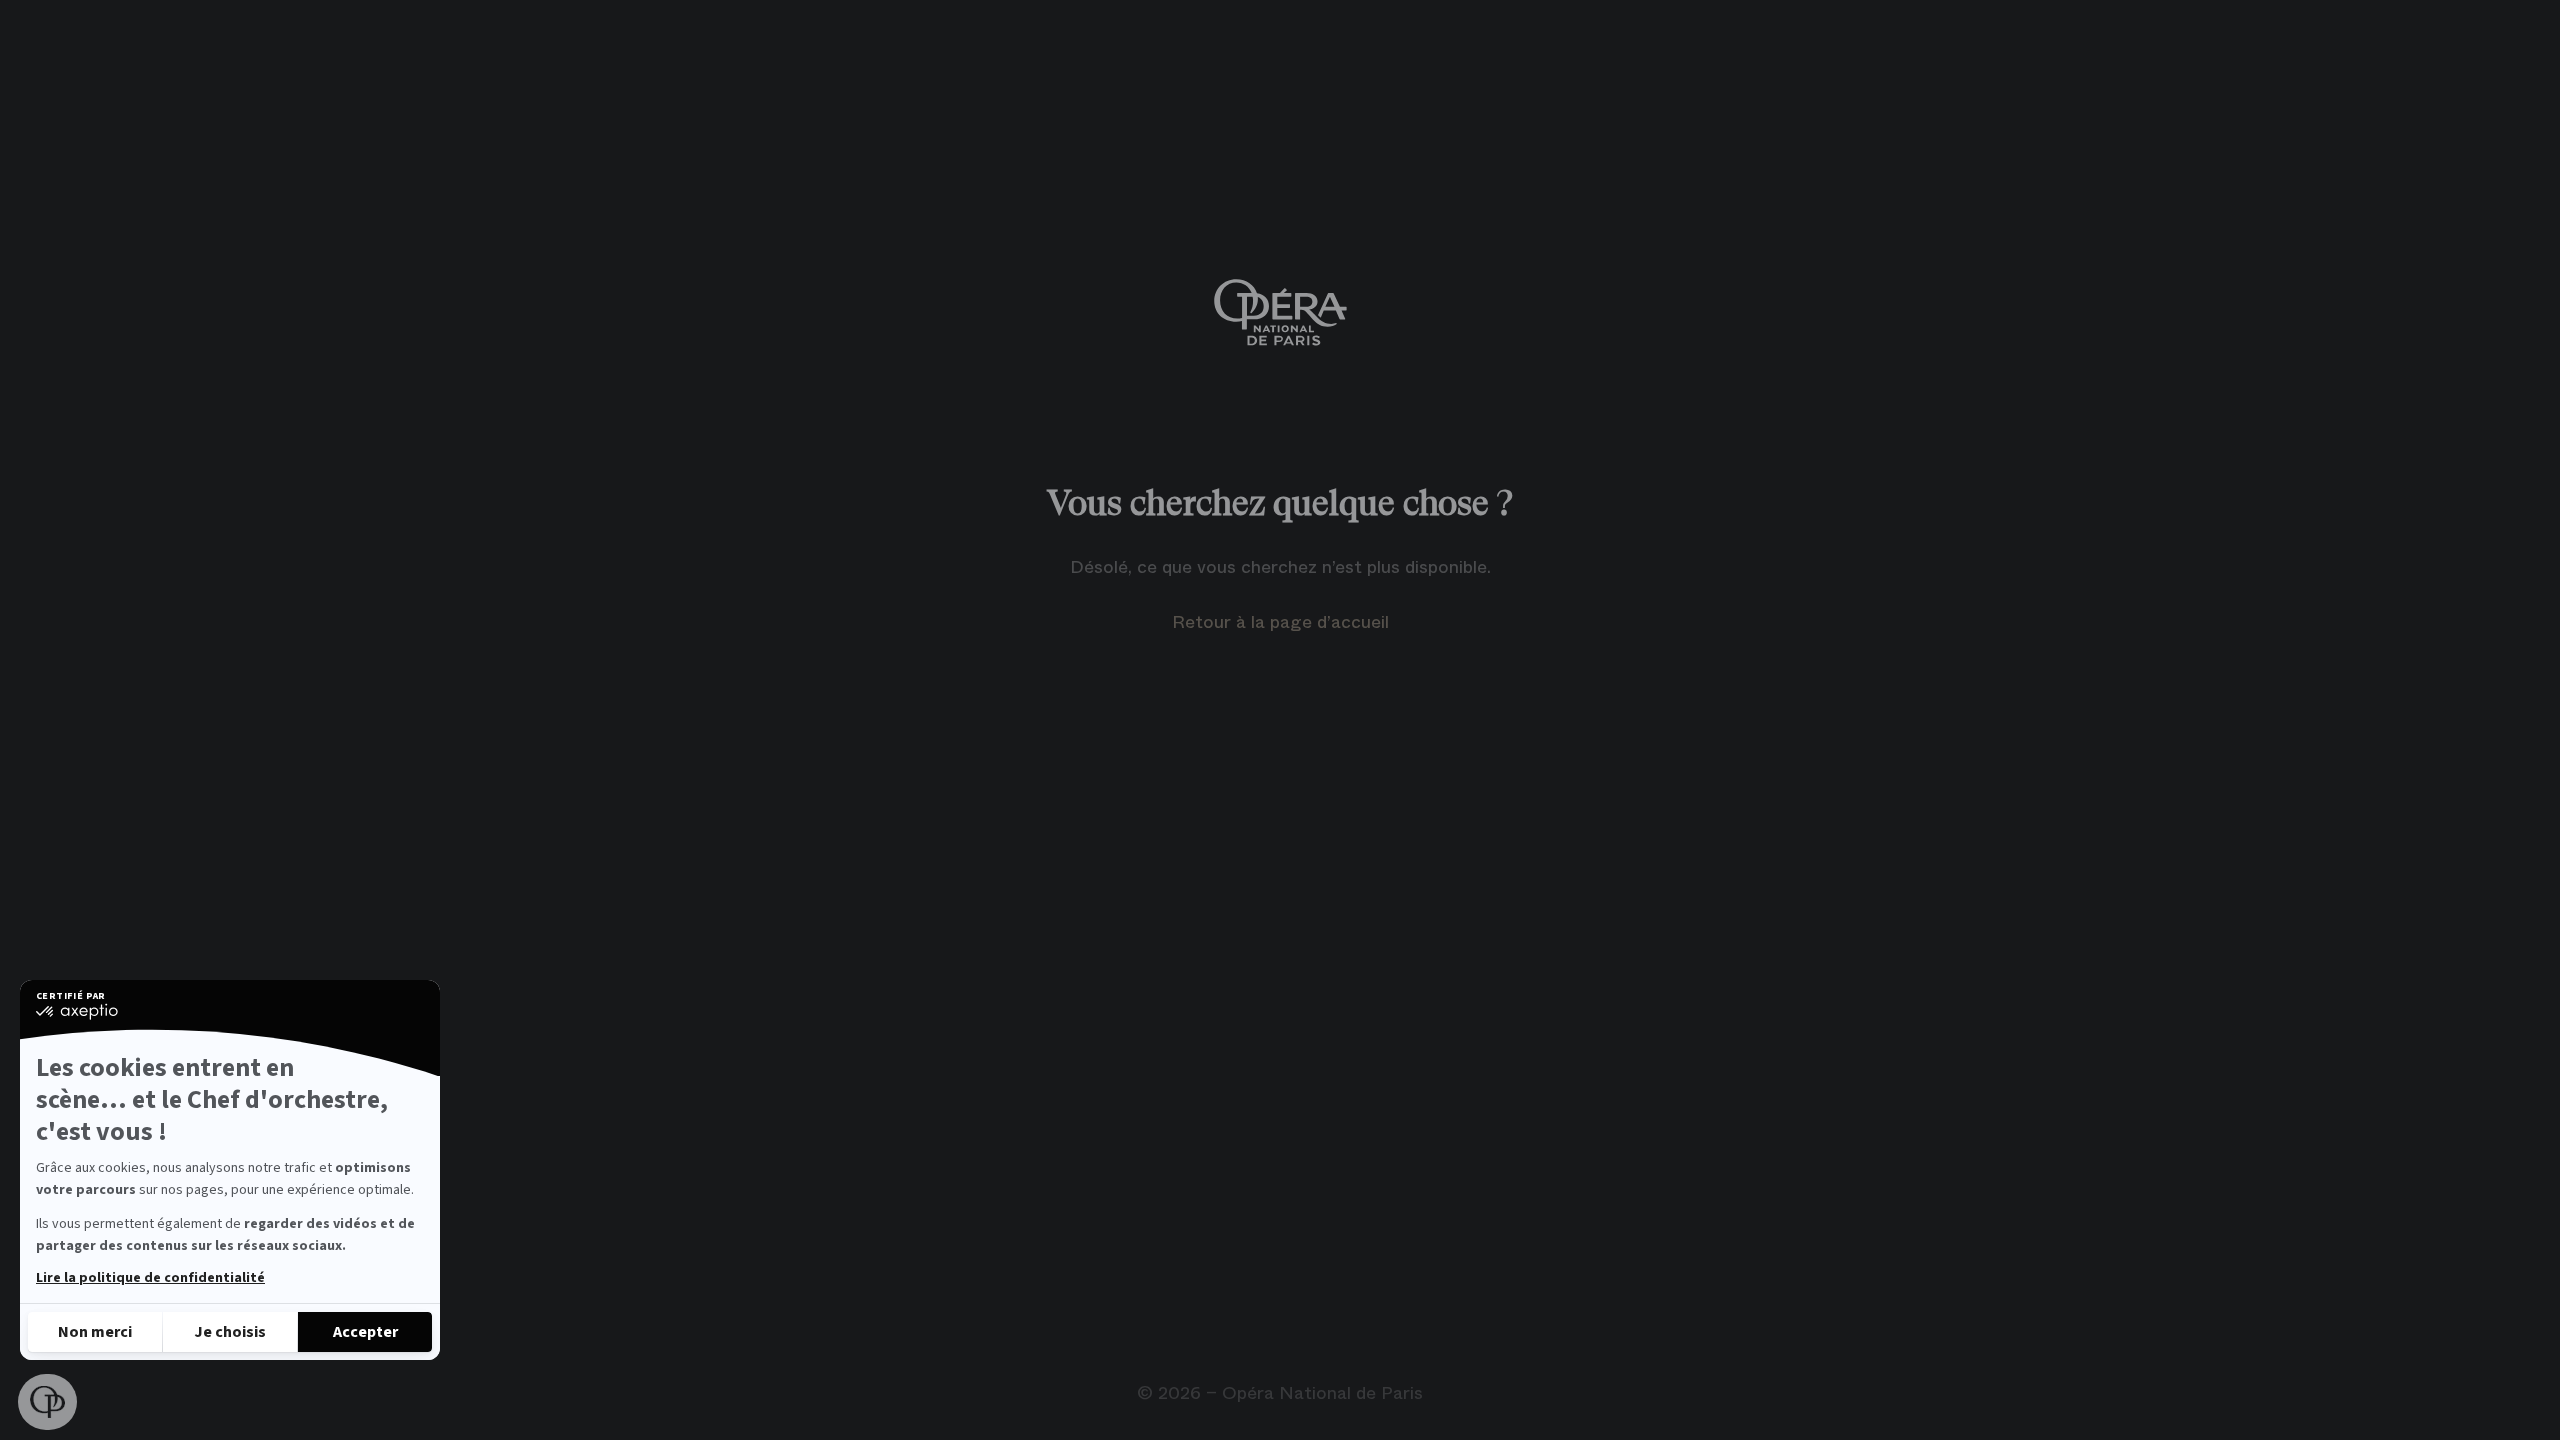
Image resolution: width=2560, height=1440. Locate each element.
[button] (47, 1402)
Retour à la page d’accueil (1280, 622)
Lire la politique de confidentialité (150, 1278)
